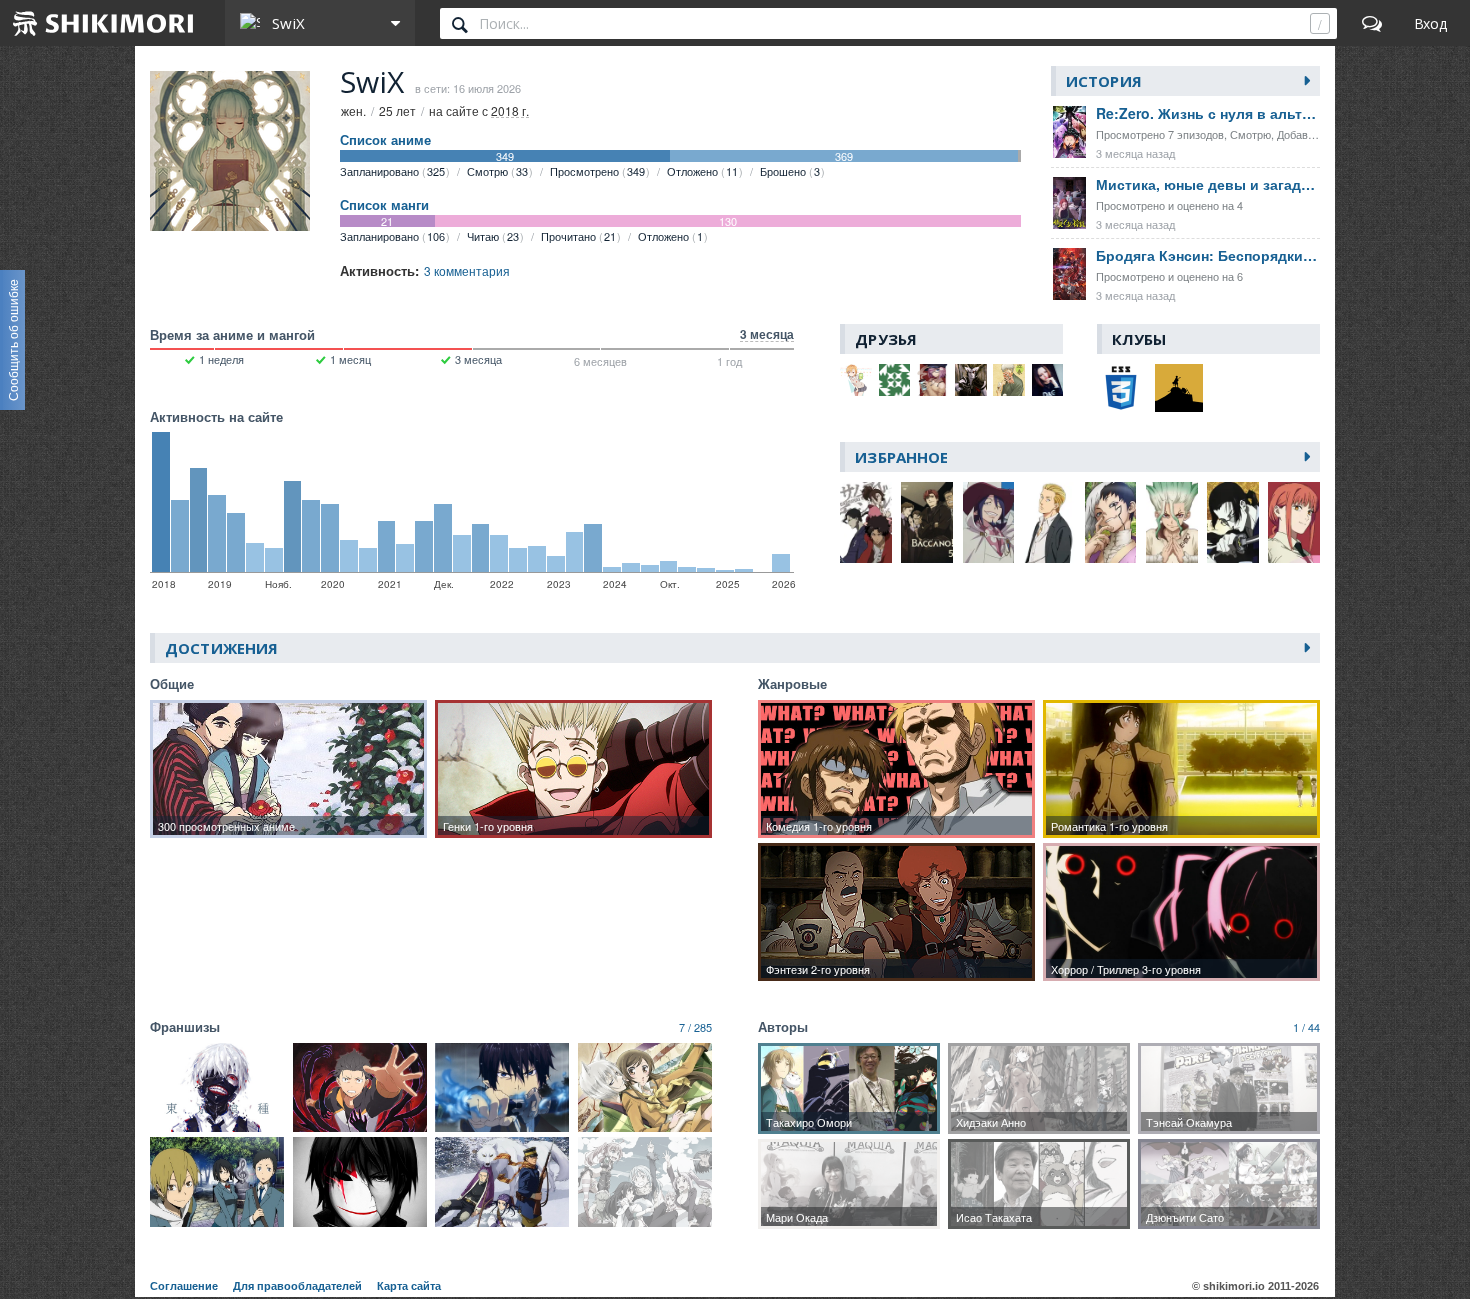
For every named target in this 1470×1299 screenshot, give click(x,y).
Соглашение (184, 1286)
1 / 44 (1306, 1027)
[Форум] (1372, 23)
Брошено (790, 171)
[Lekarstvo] (933, 380)
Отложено (702, 171)
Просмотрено (597, 171)
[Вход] (1430, 23)
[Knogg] (971, 380)
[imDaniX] (856, 380)
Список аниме (385, 140)
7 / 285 (695, 1027)
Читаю (493, 236)
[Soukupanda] (1048, 380)
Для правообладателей (297, 1286)
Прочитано (578, 236)
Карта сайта (409, 1286)
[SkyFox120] (895, 380)
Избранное (901, 457)
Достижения (221, 648)
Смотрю (497, 171)
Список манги (384, 205)
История (1104, 81)
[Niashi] (1009, 380)
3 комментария (467, 270)
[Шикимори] (104, 23)
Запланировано (392, 171)
